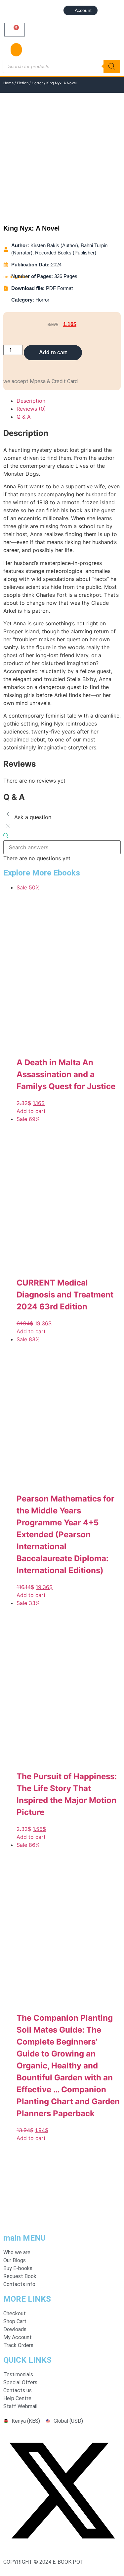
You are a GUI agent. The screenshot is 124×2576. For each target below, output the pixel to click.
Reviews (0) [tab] (31, 409)
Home (8, 83)
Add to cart (53, 352)
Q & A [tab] (24, 417)
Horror (37, 83)
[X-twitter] (62, 2547)
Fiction (23, 83)
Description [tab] (31, 401)
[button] (16, 50)
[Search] (112, 66)
